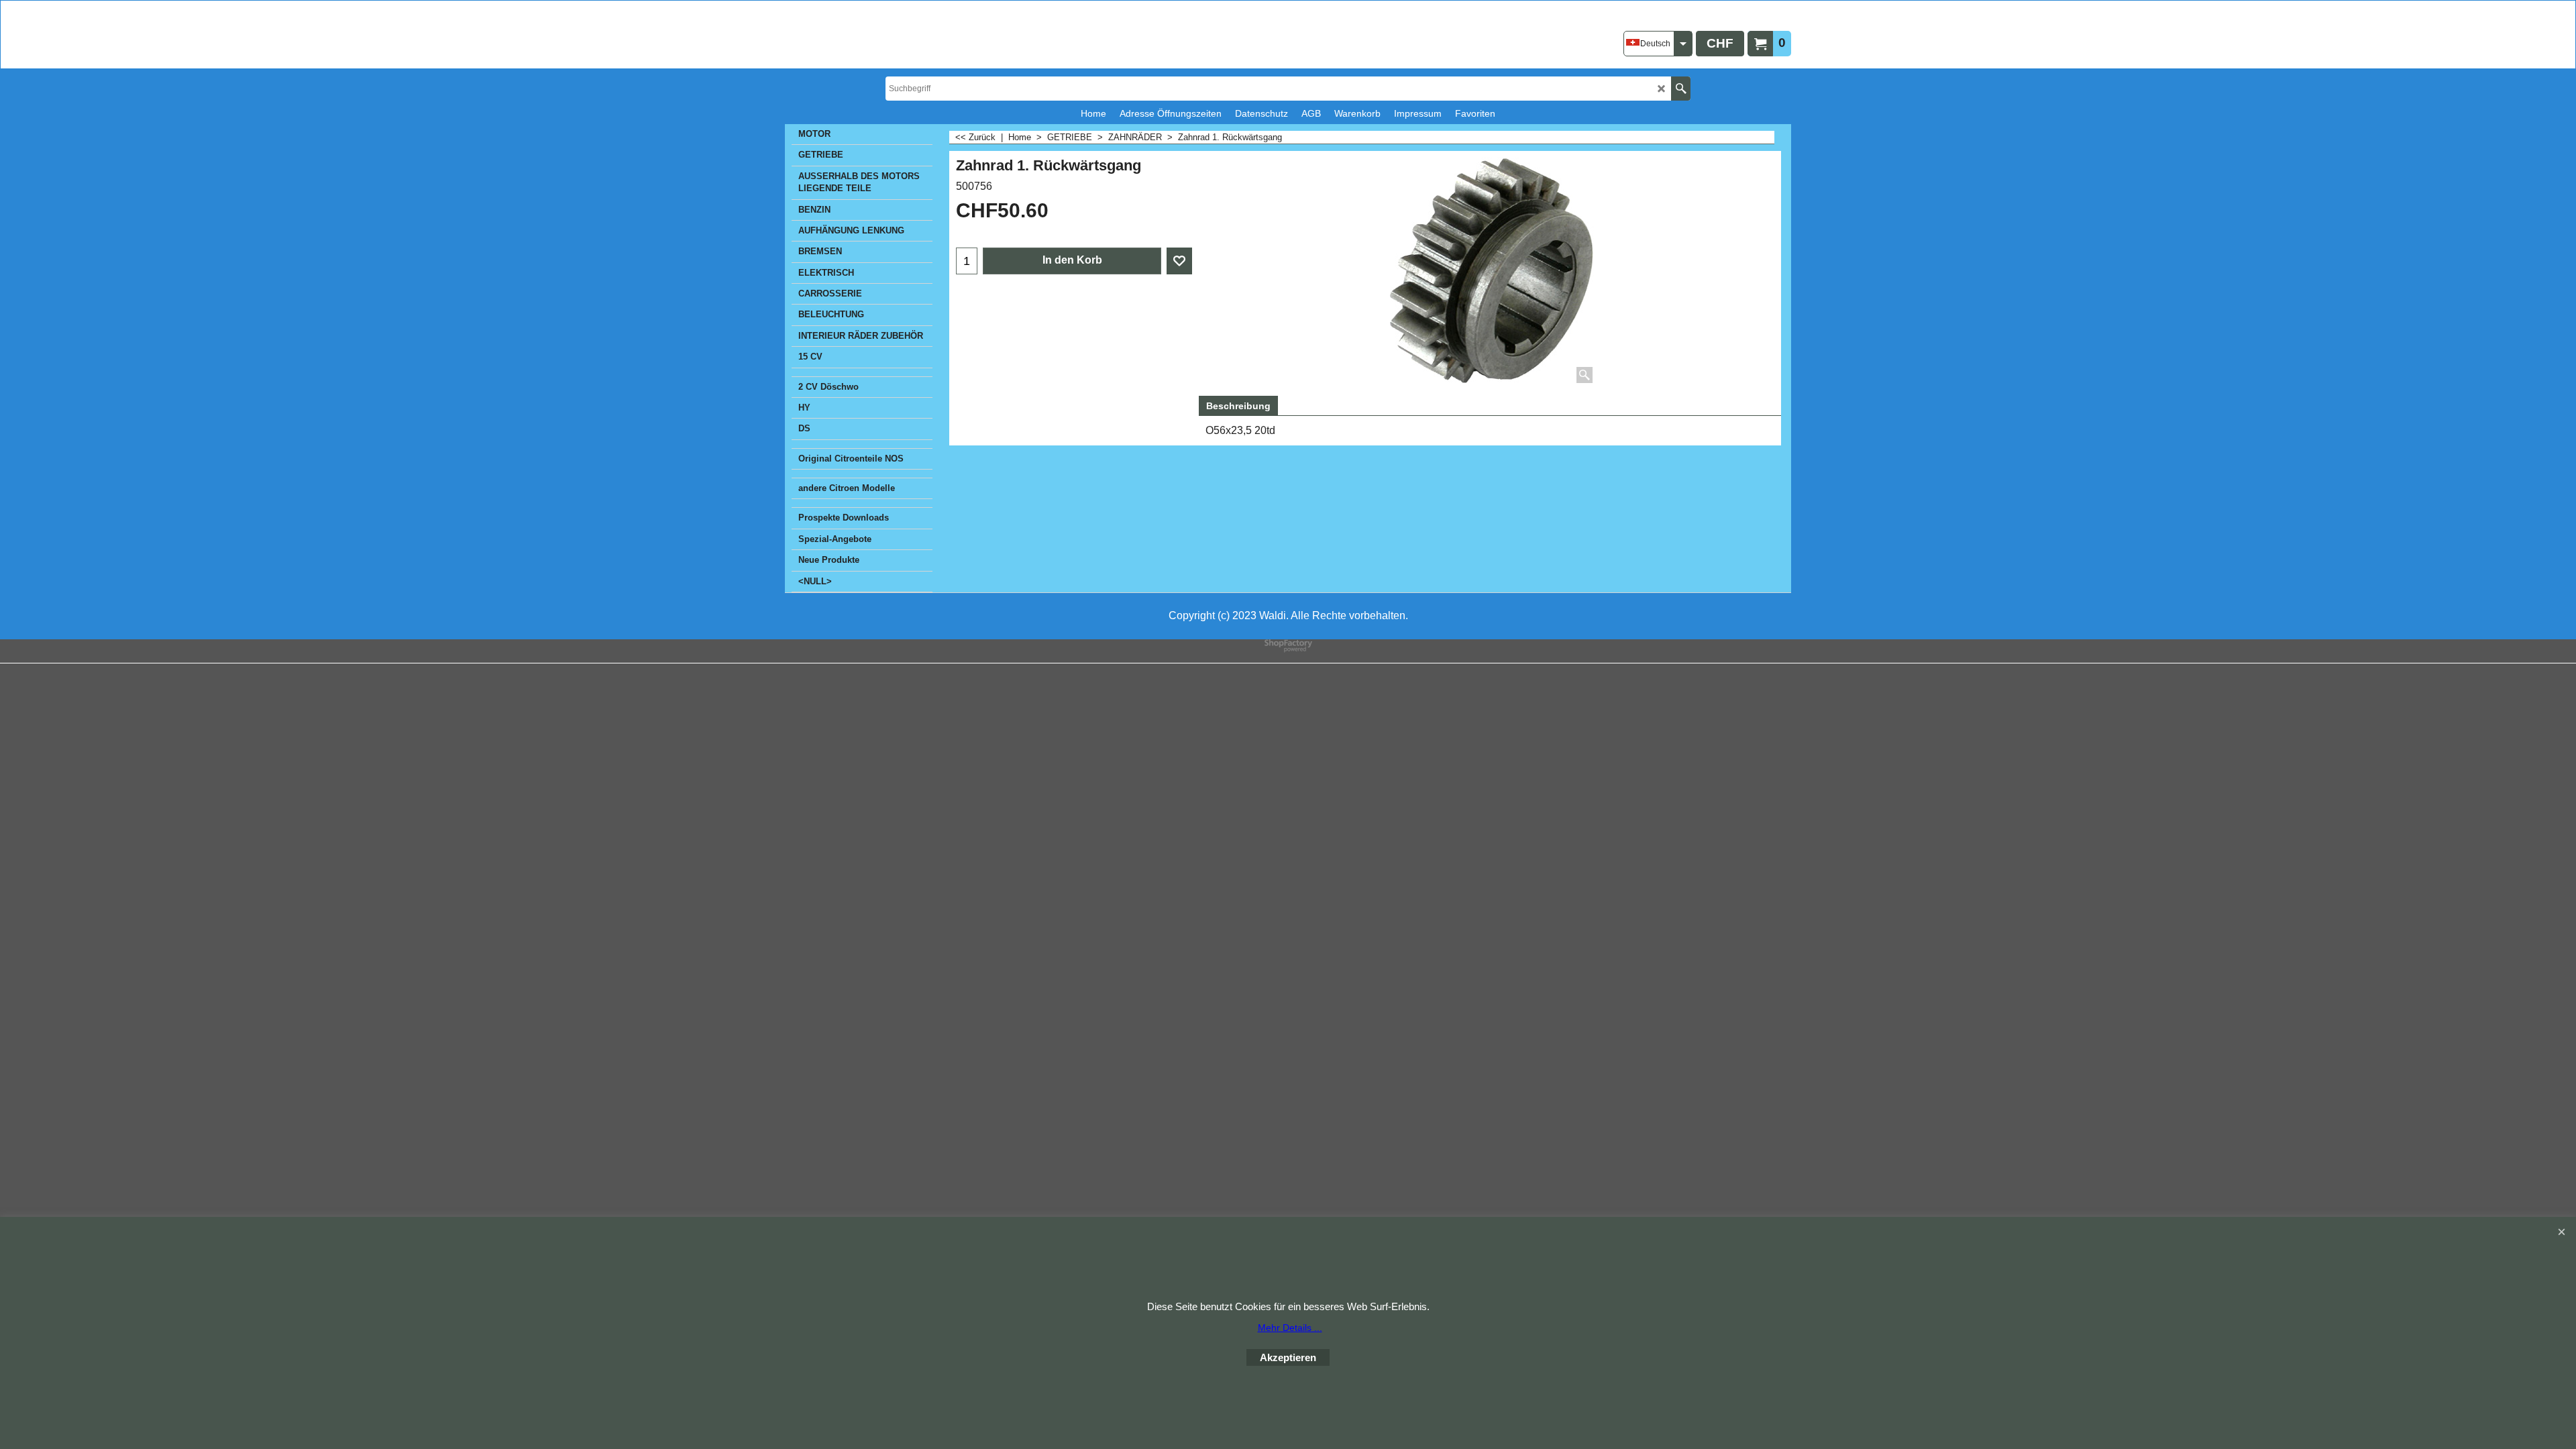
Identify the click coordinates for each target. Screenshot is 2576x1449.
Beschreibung (1238, 406)
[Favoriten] (1179, 261)
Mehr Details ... (1290, 1328)
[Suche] (1681, 89)
